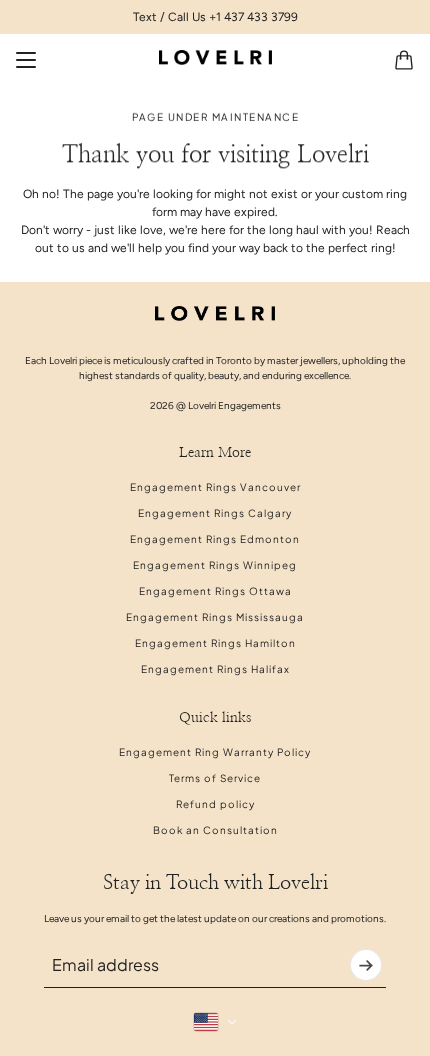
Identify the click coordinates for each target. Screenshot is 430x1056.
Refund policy (215, 804)
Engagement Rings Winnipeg (215, 565)
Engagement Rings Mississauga (215, 617)
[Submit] (366, 965)
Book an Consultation (215, 830)
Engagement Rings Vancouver (215, 487)
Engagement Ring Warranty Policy (215, 752)
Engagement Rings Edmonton (215, 539)
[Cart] (404, 60)
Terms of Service (215, 778)
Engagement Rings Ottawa (215, 591)
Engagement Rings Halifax (215, 669)
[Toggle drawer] (26, 60)
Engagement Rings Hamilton (215, 643)
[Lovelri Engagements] (215, 57)
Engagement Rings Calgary (215, 513)
